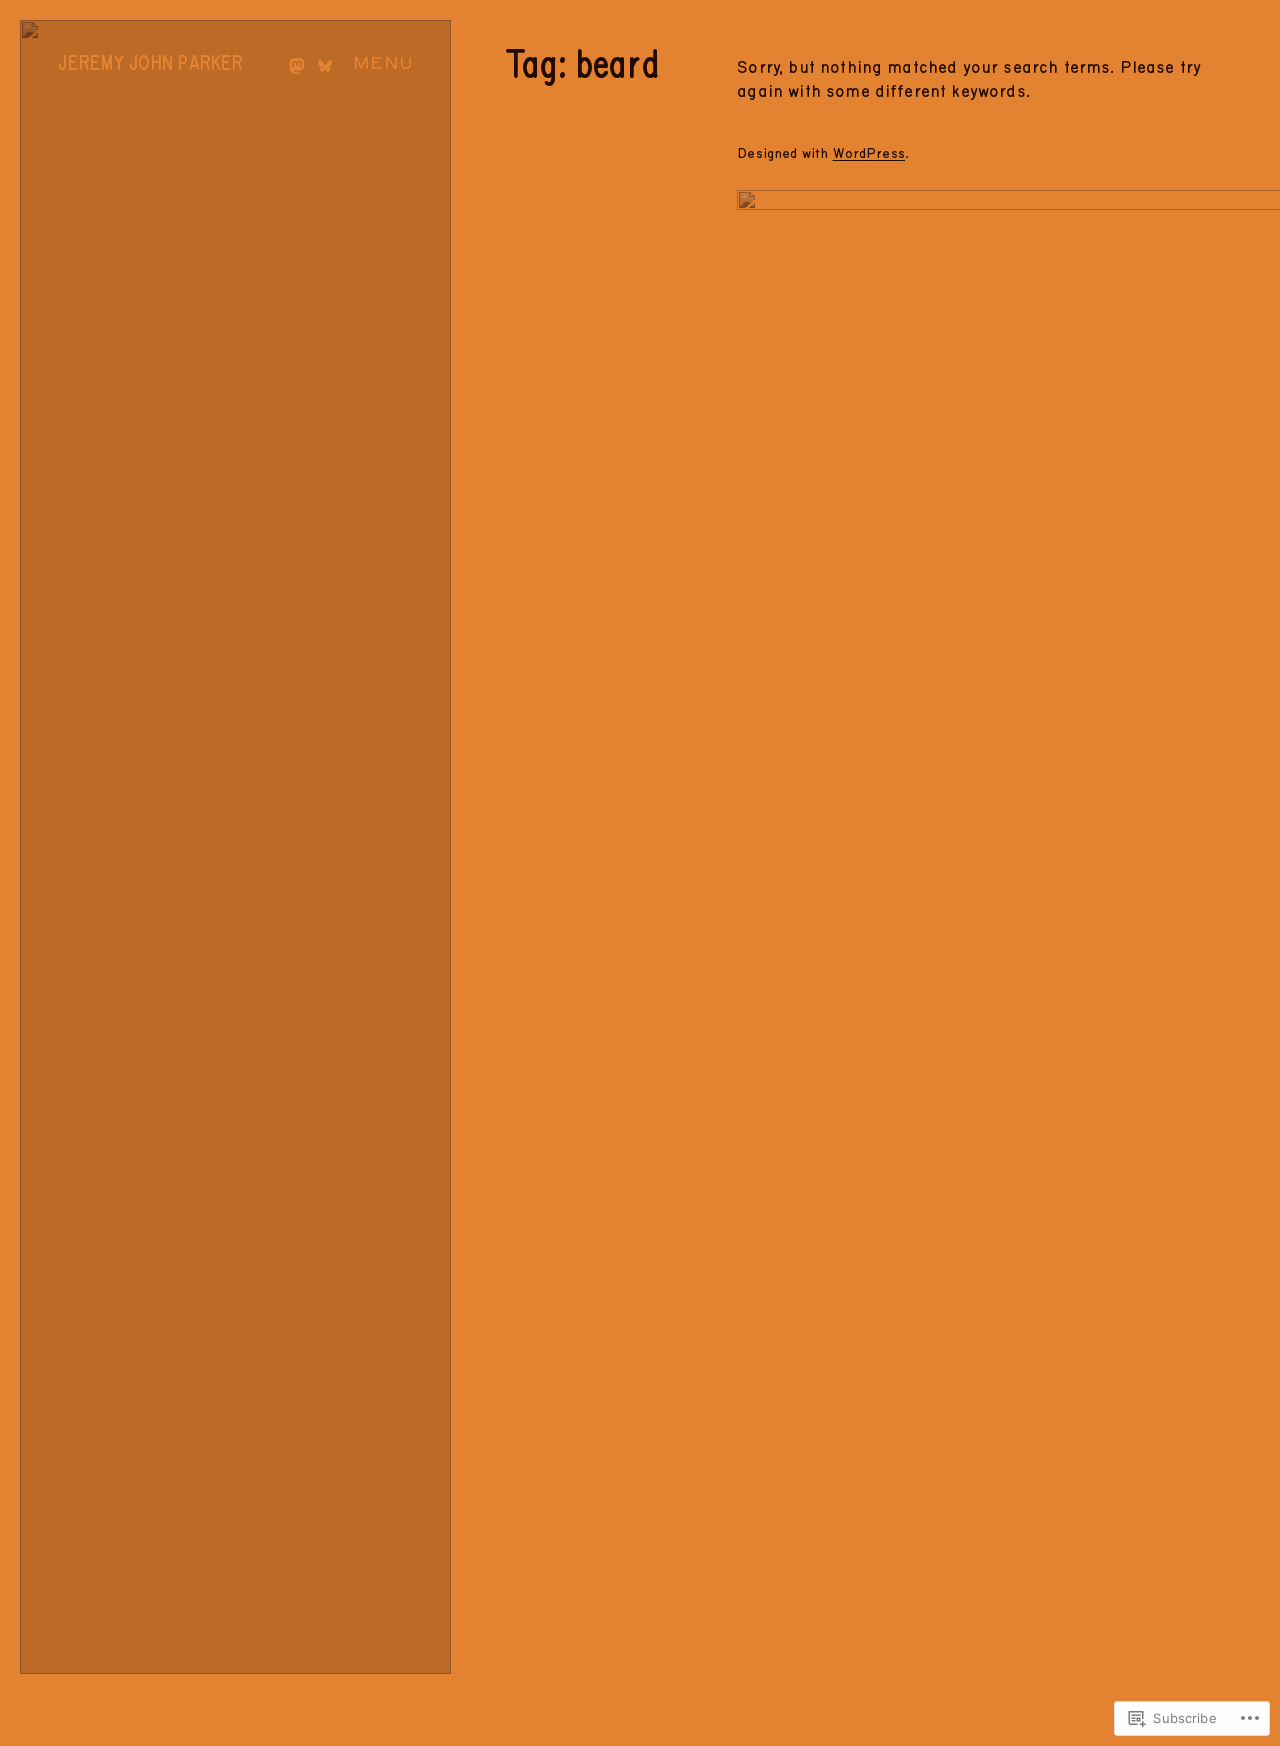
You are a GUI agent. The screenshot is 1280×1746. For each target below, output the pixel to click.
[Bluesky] (325, 66)
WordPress (869, 154)
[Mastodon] (297, 66)
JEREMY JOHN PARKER (150, 64)
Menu (383, 63)
